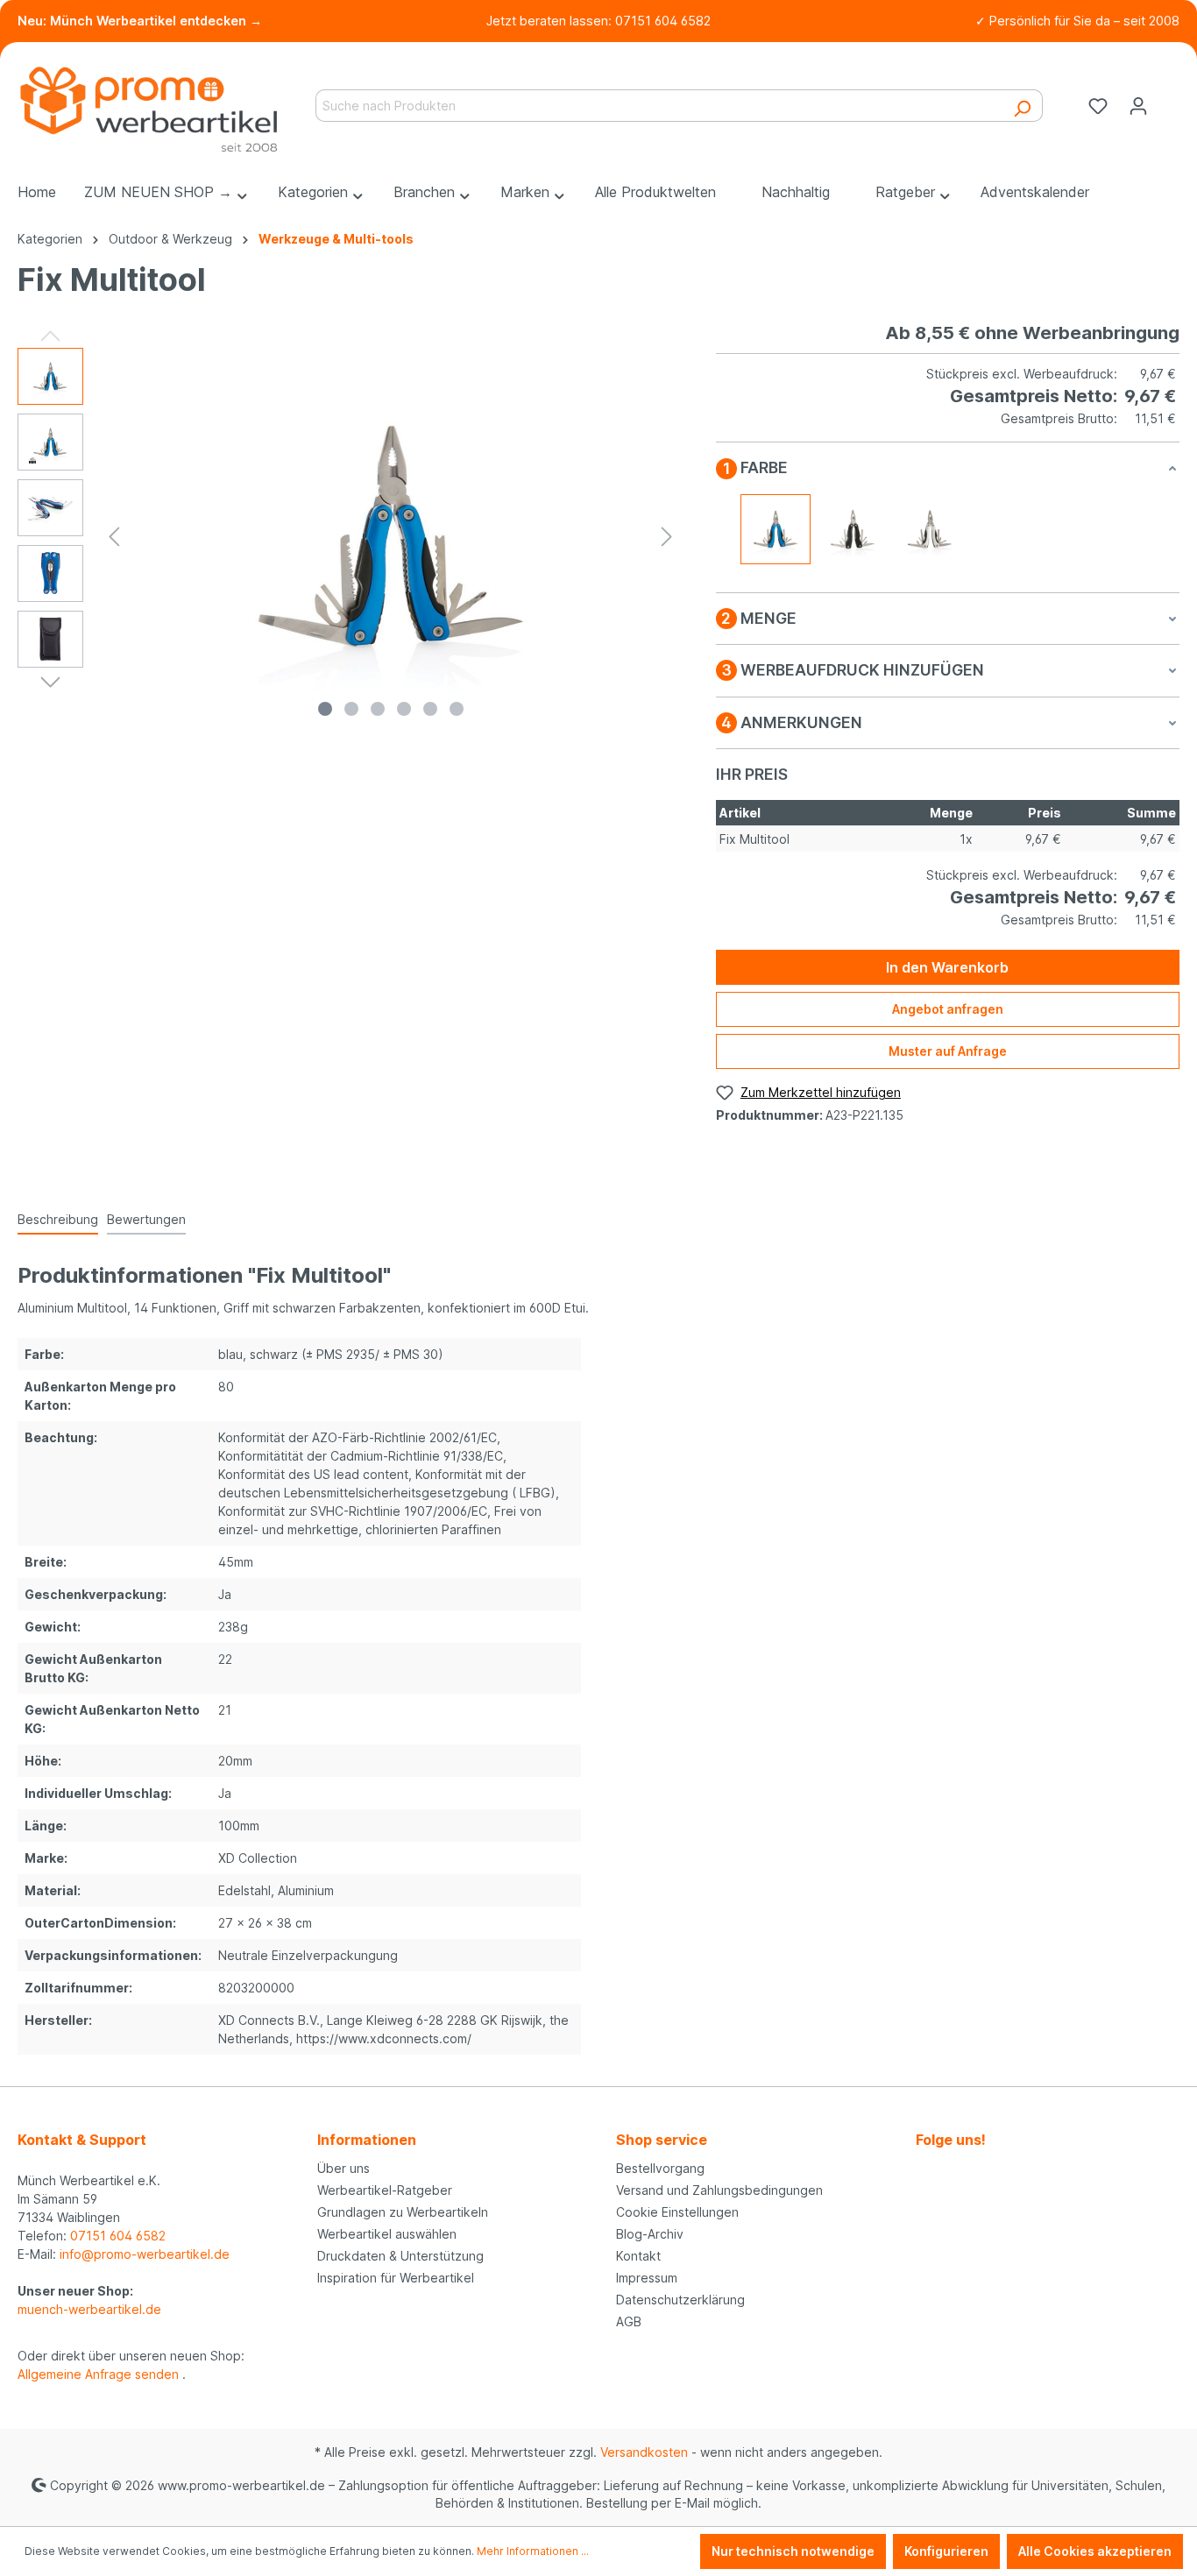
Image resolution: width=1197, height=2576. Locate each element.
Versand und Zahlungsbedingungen (719, 2190)
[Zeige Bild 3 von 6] (378, 709)
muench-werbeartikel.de (89, 2309)
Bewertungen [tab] (146, 1219)
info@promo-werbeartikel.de (145, 2254)
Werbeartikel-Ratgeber (385, 2190)
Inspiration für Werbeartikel (396, 2278)
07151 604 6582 (118, 2236)
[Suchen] (1022, 106)
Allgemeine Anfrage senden (100, 2374)
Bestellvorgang (660, 2168)
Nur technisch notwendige (793, 2551)
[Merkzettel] (1098, 106)
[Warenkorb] (1169, 100)
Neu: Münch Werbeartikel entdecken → (140, 21)
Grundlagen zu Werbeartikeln (403, 2212)
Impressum (647, 2278)
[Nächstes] (667, 537)
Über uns (344, 2168)
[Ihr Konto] (1138, 106)
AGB (629, 2321)
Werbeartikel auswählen (387, 2234)
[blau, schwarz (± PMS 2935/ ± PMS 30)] (776, 529)
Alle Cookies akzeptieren (1095, 2551)
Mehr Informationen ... (533, 2551)
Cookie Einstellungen (677, 2212)
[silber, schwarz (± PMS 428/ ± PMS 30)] (930, 529)
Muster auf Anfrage (948, 1051)
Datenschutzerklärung (680, 2300)
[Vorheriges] (114, 537)
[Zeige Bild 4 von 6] (404, 709)
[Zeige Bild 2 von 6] (351, 709)
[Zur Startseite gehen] (149, 102)
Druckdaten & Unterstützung (400, 2256)
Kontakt (638, 2256)
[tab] (58, 1220)
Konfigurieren (946, 2551)
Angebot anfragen (948, 1009)
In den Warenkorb (947, 967)
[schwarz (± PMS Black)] (853, 529)
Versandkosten (644, 2452)
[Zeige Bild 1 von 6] (325, 709)
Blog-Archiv (650, 2234)
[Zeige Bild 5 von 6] (430, 709)
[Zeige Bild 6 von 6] (457, 709)
